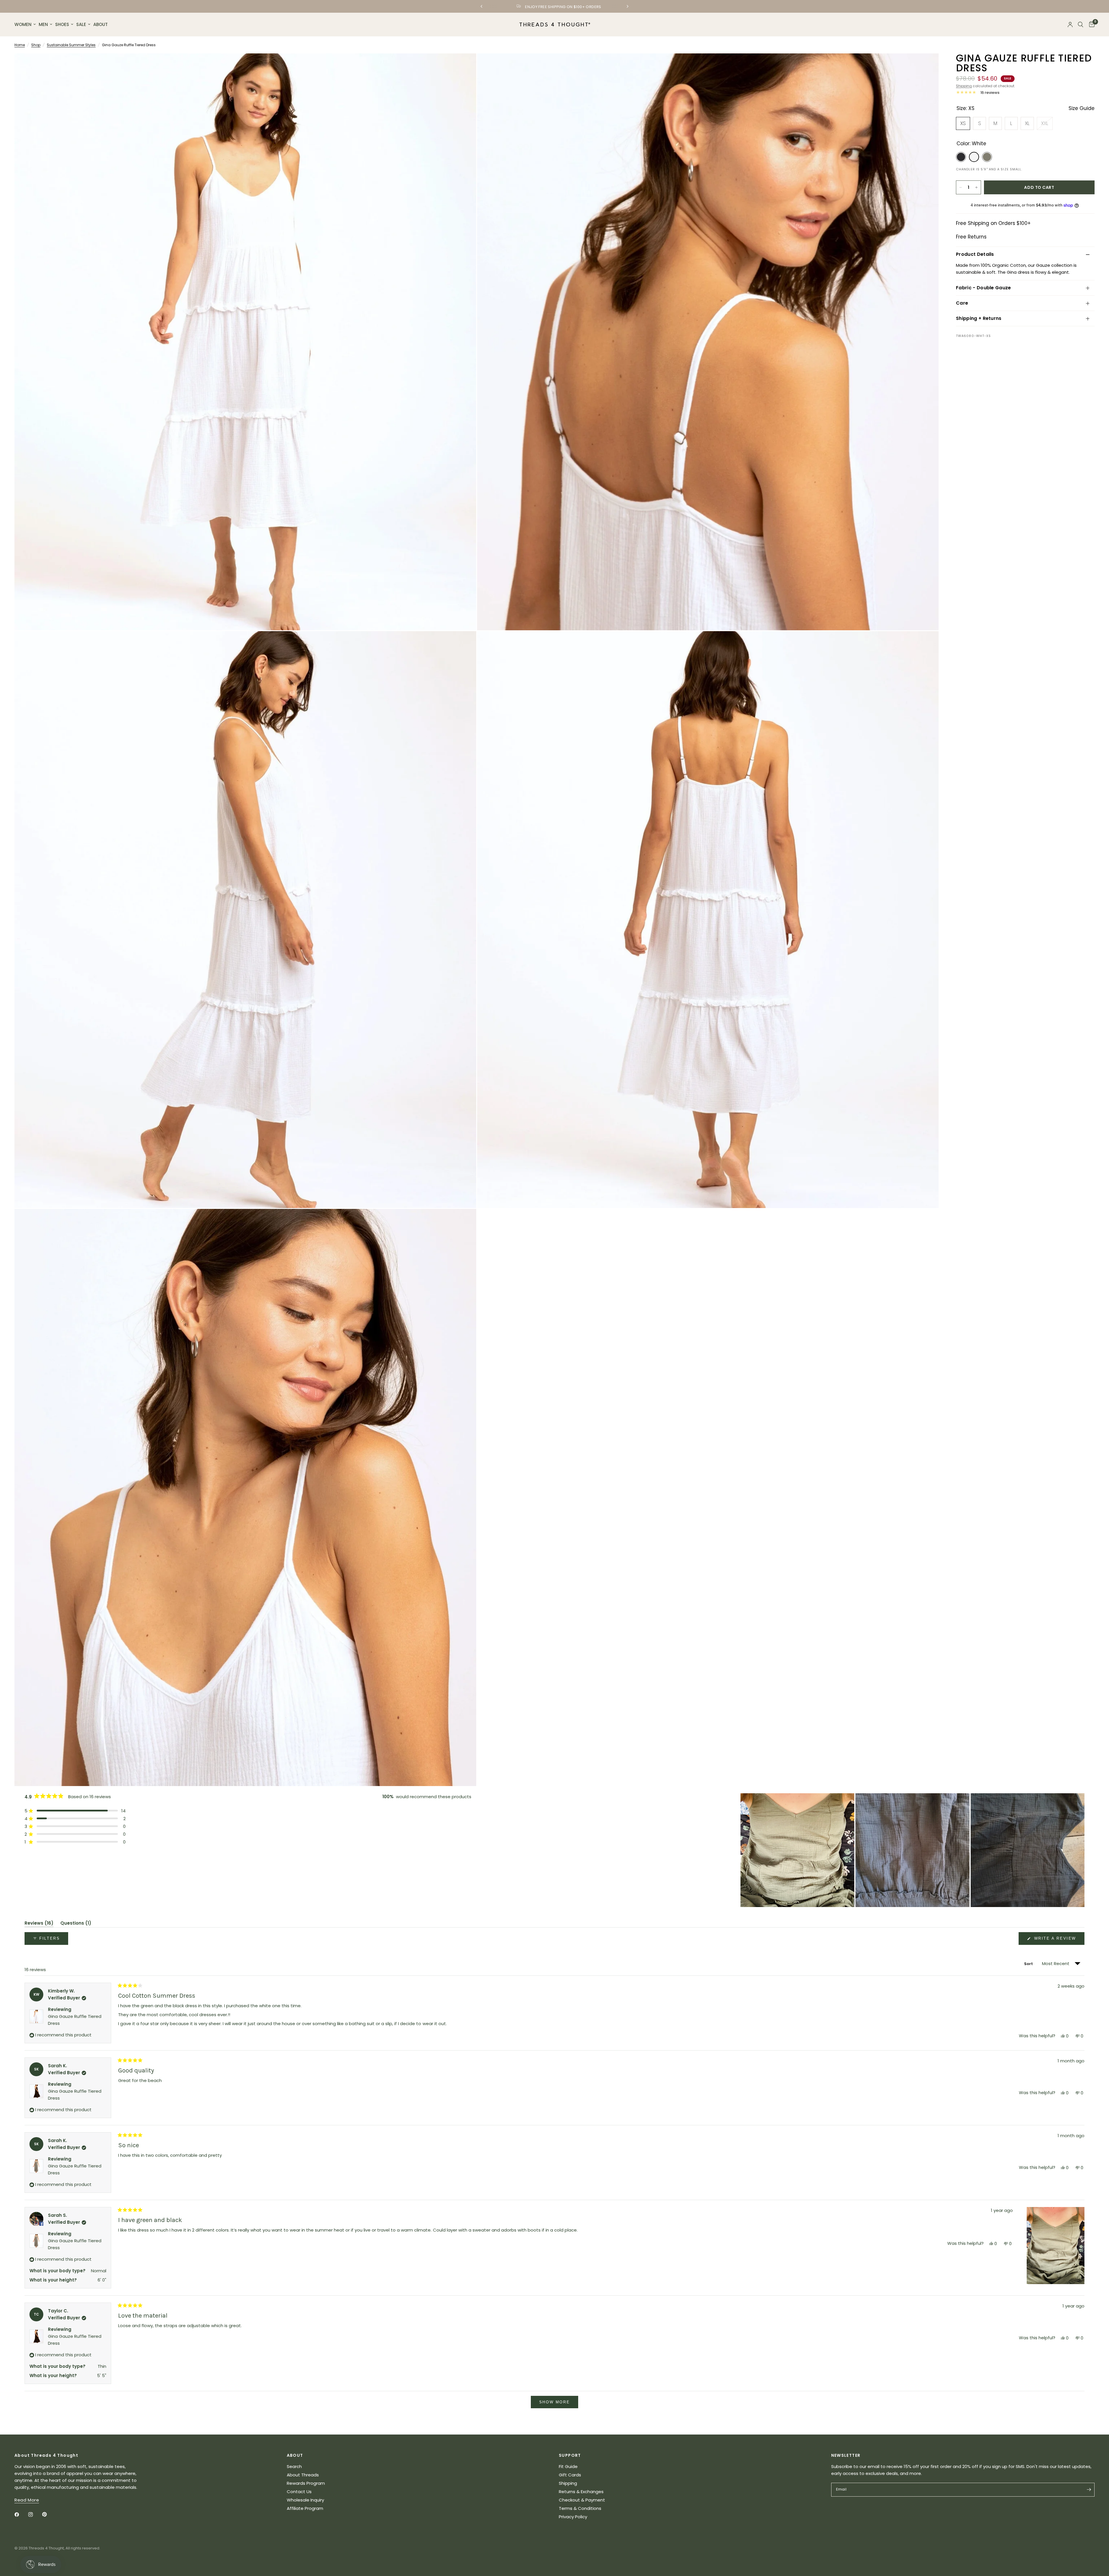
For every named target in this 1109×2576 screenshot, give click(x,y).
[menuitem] (26, 25)
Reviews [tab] (39, 1924)
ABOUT (101, 24)
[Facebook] (21, 2515)
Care (962, 303)
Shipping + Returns (979, 318)
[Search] (1081, 25)
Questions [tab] (76, 1924)
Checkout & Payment (582, 2500)
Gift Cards (570, 2475)
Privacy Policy (573, 2517)
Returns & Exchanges (581, 2492)
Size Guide (1082, 108)
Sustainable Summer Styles (71, 45)
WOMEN (23, 24)
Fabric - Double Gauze (984, 288)
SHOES (62, 24)
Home (20, 45)
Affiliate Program (305, 2508)
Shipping (964, 86)
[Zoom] (464, 66)
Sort (1029, 1964)
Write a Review (1056, 1940)
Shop (36, 45)
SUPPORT (570, 2455)
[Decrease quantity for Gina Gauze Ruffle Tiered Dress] (961, 187)
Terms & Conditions (580, 2508)
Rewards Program (306, 2483)
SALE (81, 24)
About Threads (303, 2475)
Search (294, 2466)
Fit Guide (568, 2466)
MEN (43, 24)
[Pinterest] (49, 2515)
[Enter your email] (1089, 2490)
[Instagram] (35, 2515)
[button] (75, 1811)
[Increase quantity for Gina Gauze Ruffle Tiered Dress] (976, 187)
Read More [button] (27, 2500)
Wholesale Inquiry (305, 2500)
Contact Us (299, 2492)
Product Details (975, 254)
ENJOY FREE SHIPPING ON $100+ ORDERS (559, 7)
